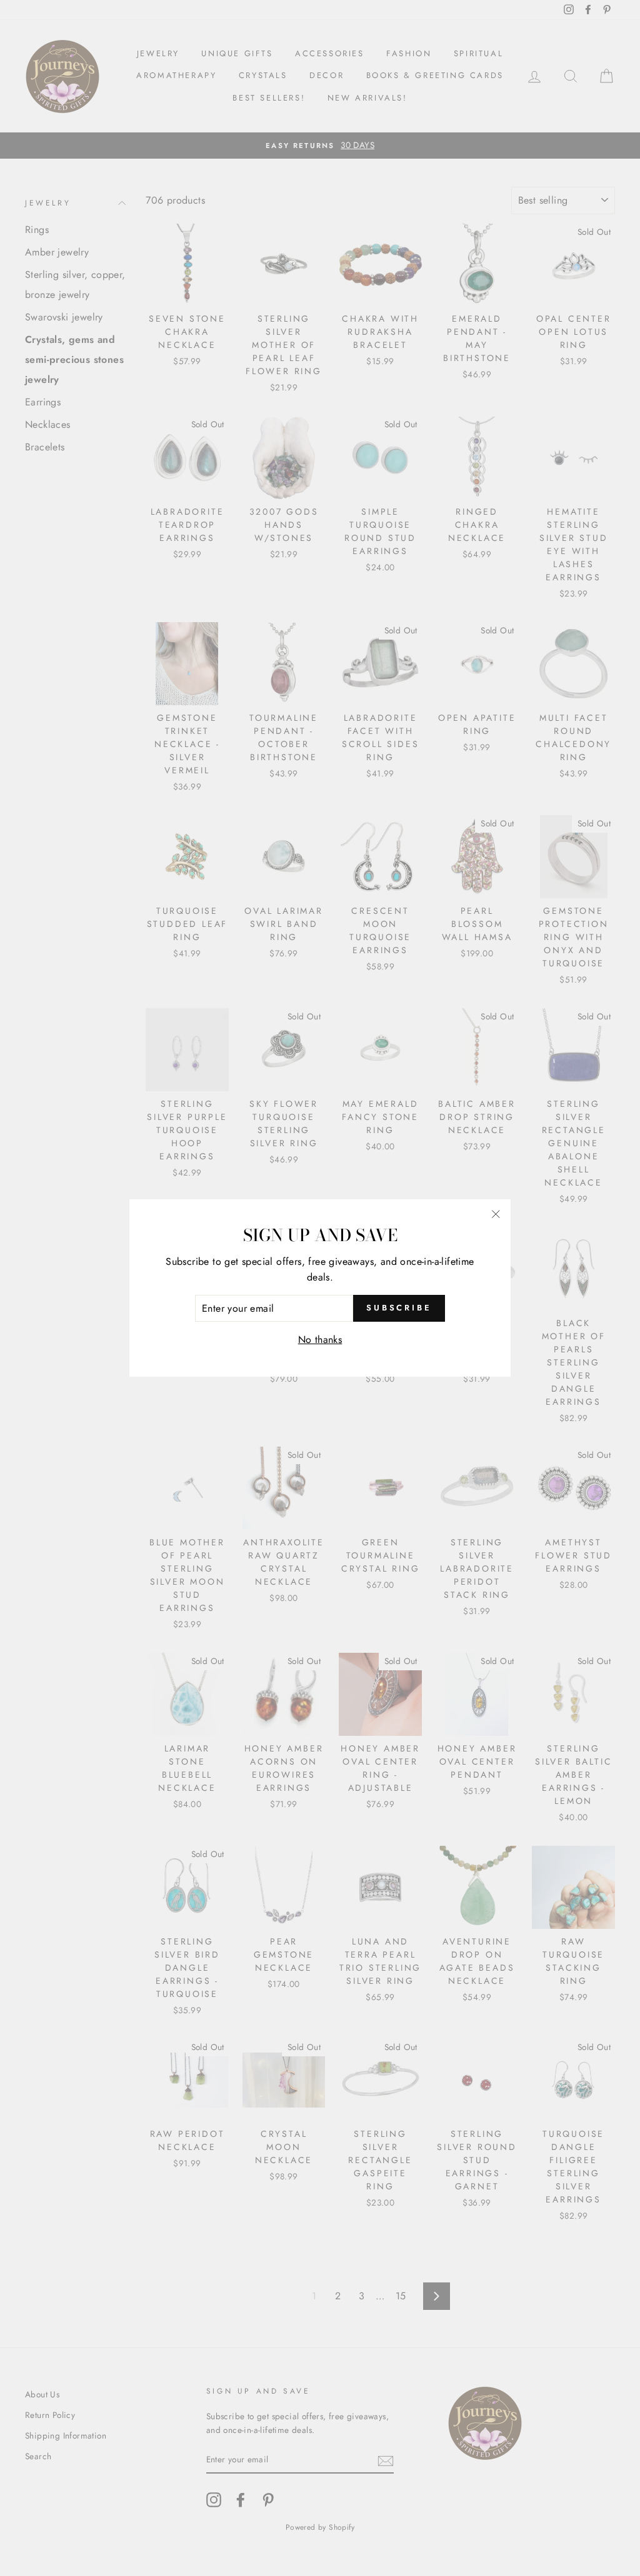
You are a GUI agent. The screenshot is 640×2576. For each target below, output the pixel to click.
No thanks (320, 1340)
